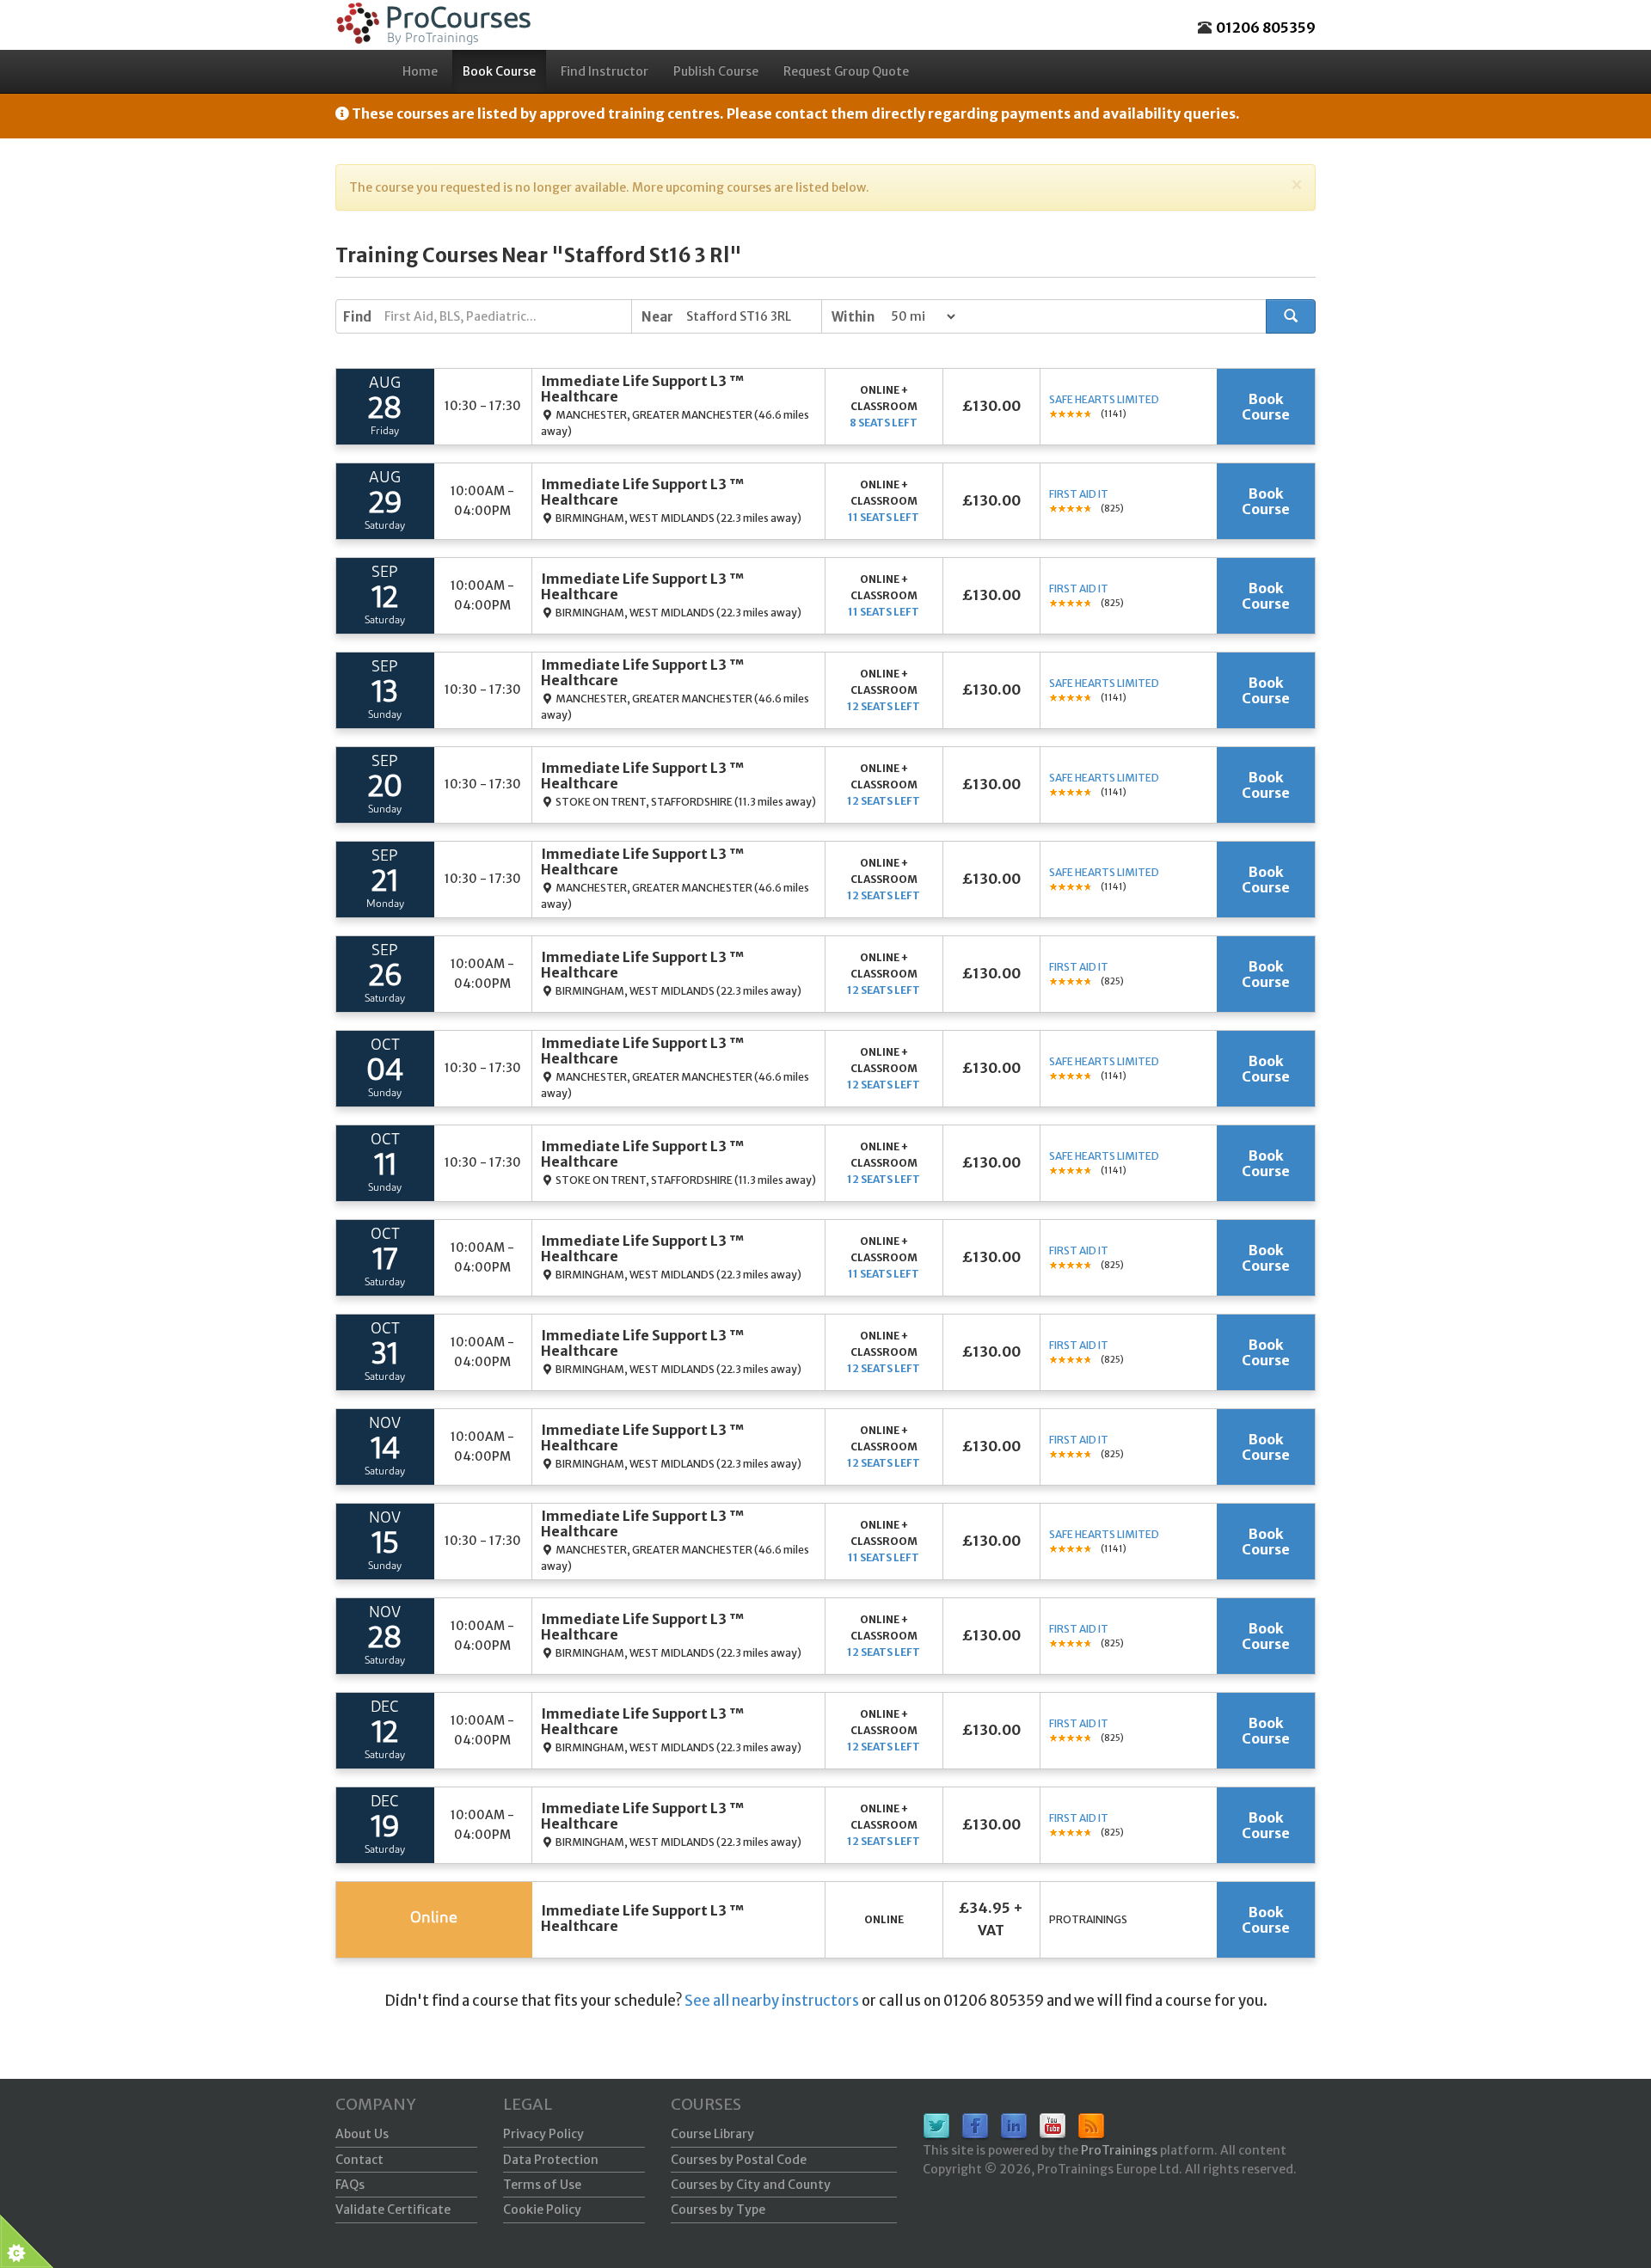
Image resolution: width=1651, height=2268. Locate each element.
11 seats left (884, 517)
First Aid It (1079, 494)
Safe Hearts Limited (1104, 399)
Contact (359, 2160)
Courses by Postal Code (739, 2160)
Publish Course (716, 71)
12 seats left (884, 706)
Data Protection (551, 2160)
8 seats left (884, 423)
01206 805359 (1266, 28)
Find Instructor (605, 71)
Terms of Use (542, 2185)
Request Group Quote (846, 71)
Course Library (712, 2134)
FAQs (350, 2185)
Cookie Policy (542, 2210)
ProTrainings (1119, 2150)
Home (420, 71)
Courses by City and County (751, 2185)
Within (853, 317)
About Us (362, 2134)
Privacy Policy (543, 2134)
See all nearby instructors (772, 2001)
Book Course (499, 71)
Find (357, 317)
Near (657, 317)
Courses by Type (718, 2210)
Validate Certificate (393, 2210)
